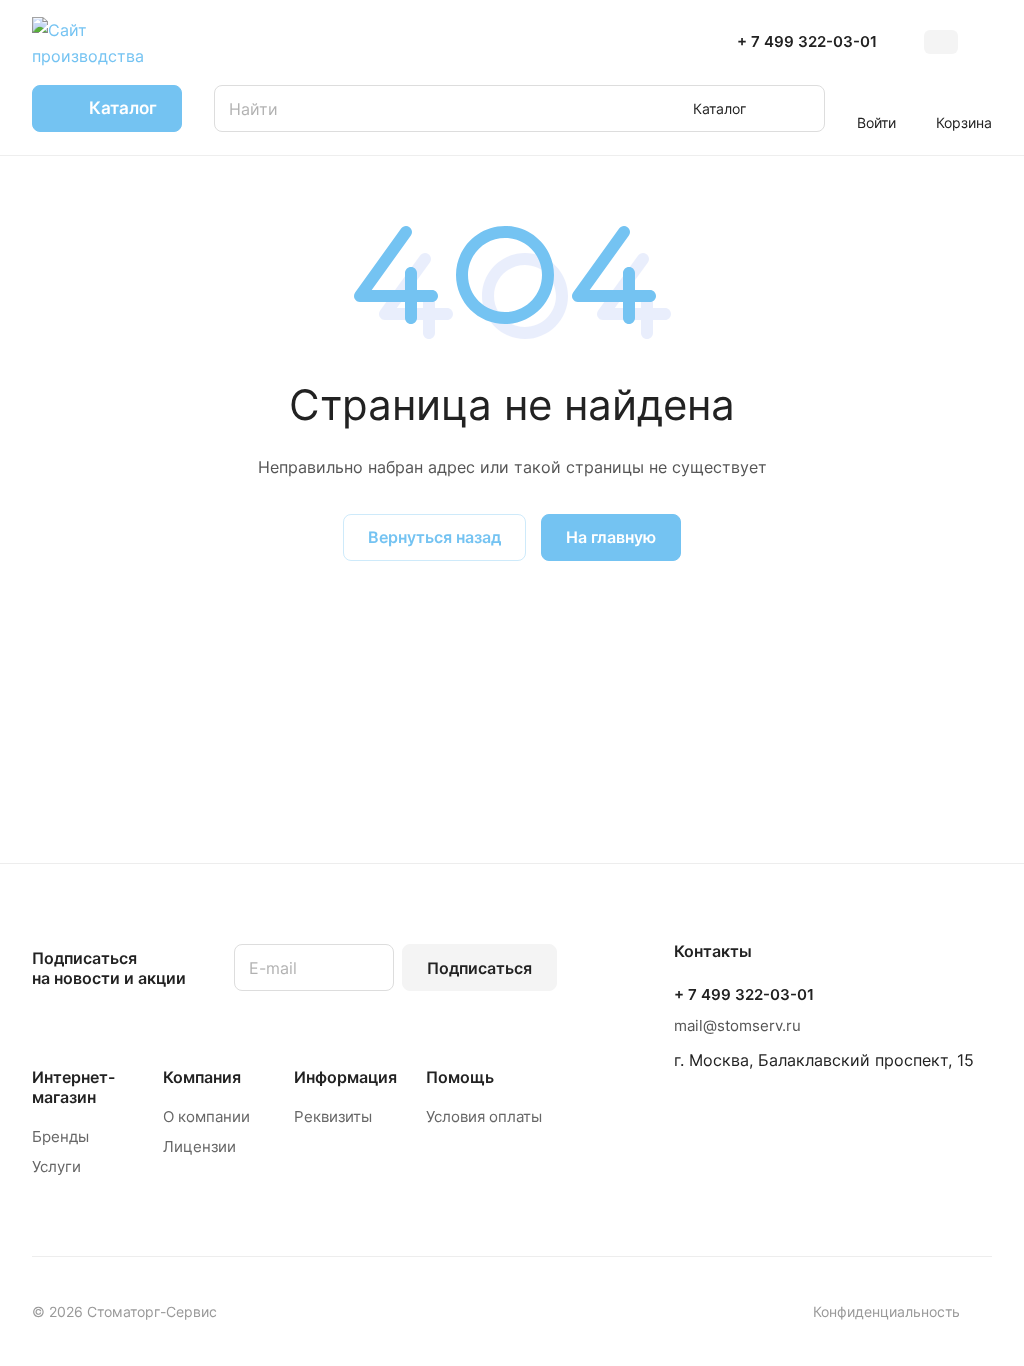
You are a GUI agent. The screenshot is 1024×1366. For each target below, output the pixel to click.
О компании (206, 1116)
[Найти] (800, 108)
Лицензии (199, 1146)
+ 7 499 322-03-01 (807, 42)
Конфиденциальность (886, 1311)
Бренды (60, 1136)
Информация (345, 1077)
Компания (202, 1077)
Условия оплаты (484, 1116)
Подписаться (479, 968)
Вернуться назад (434, 537)
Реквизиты (333, 1116)
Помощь (460, 1077)
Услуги (56, 1166)
